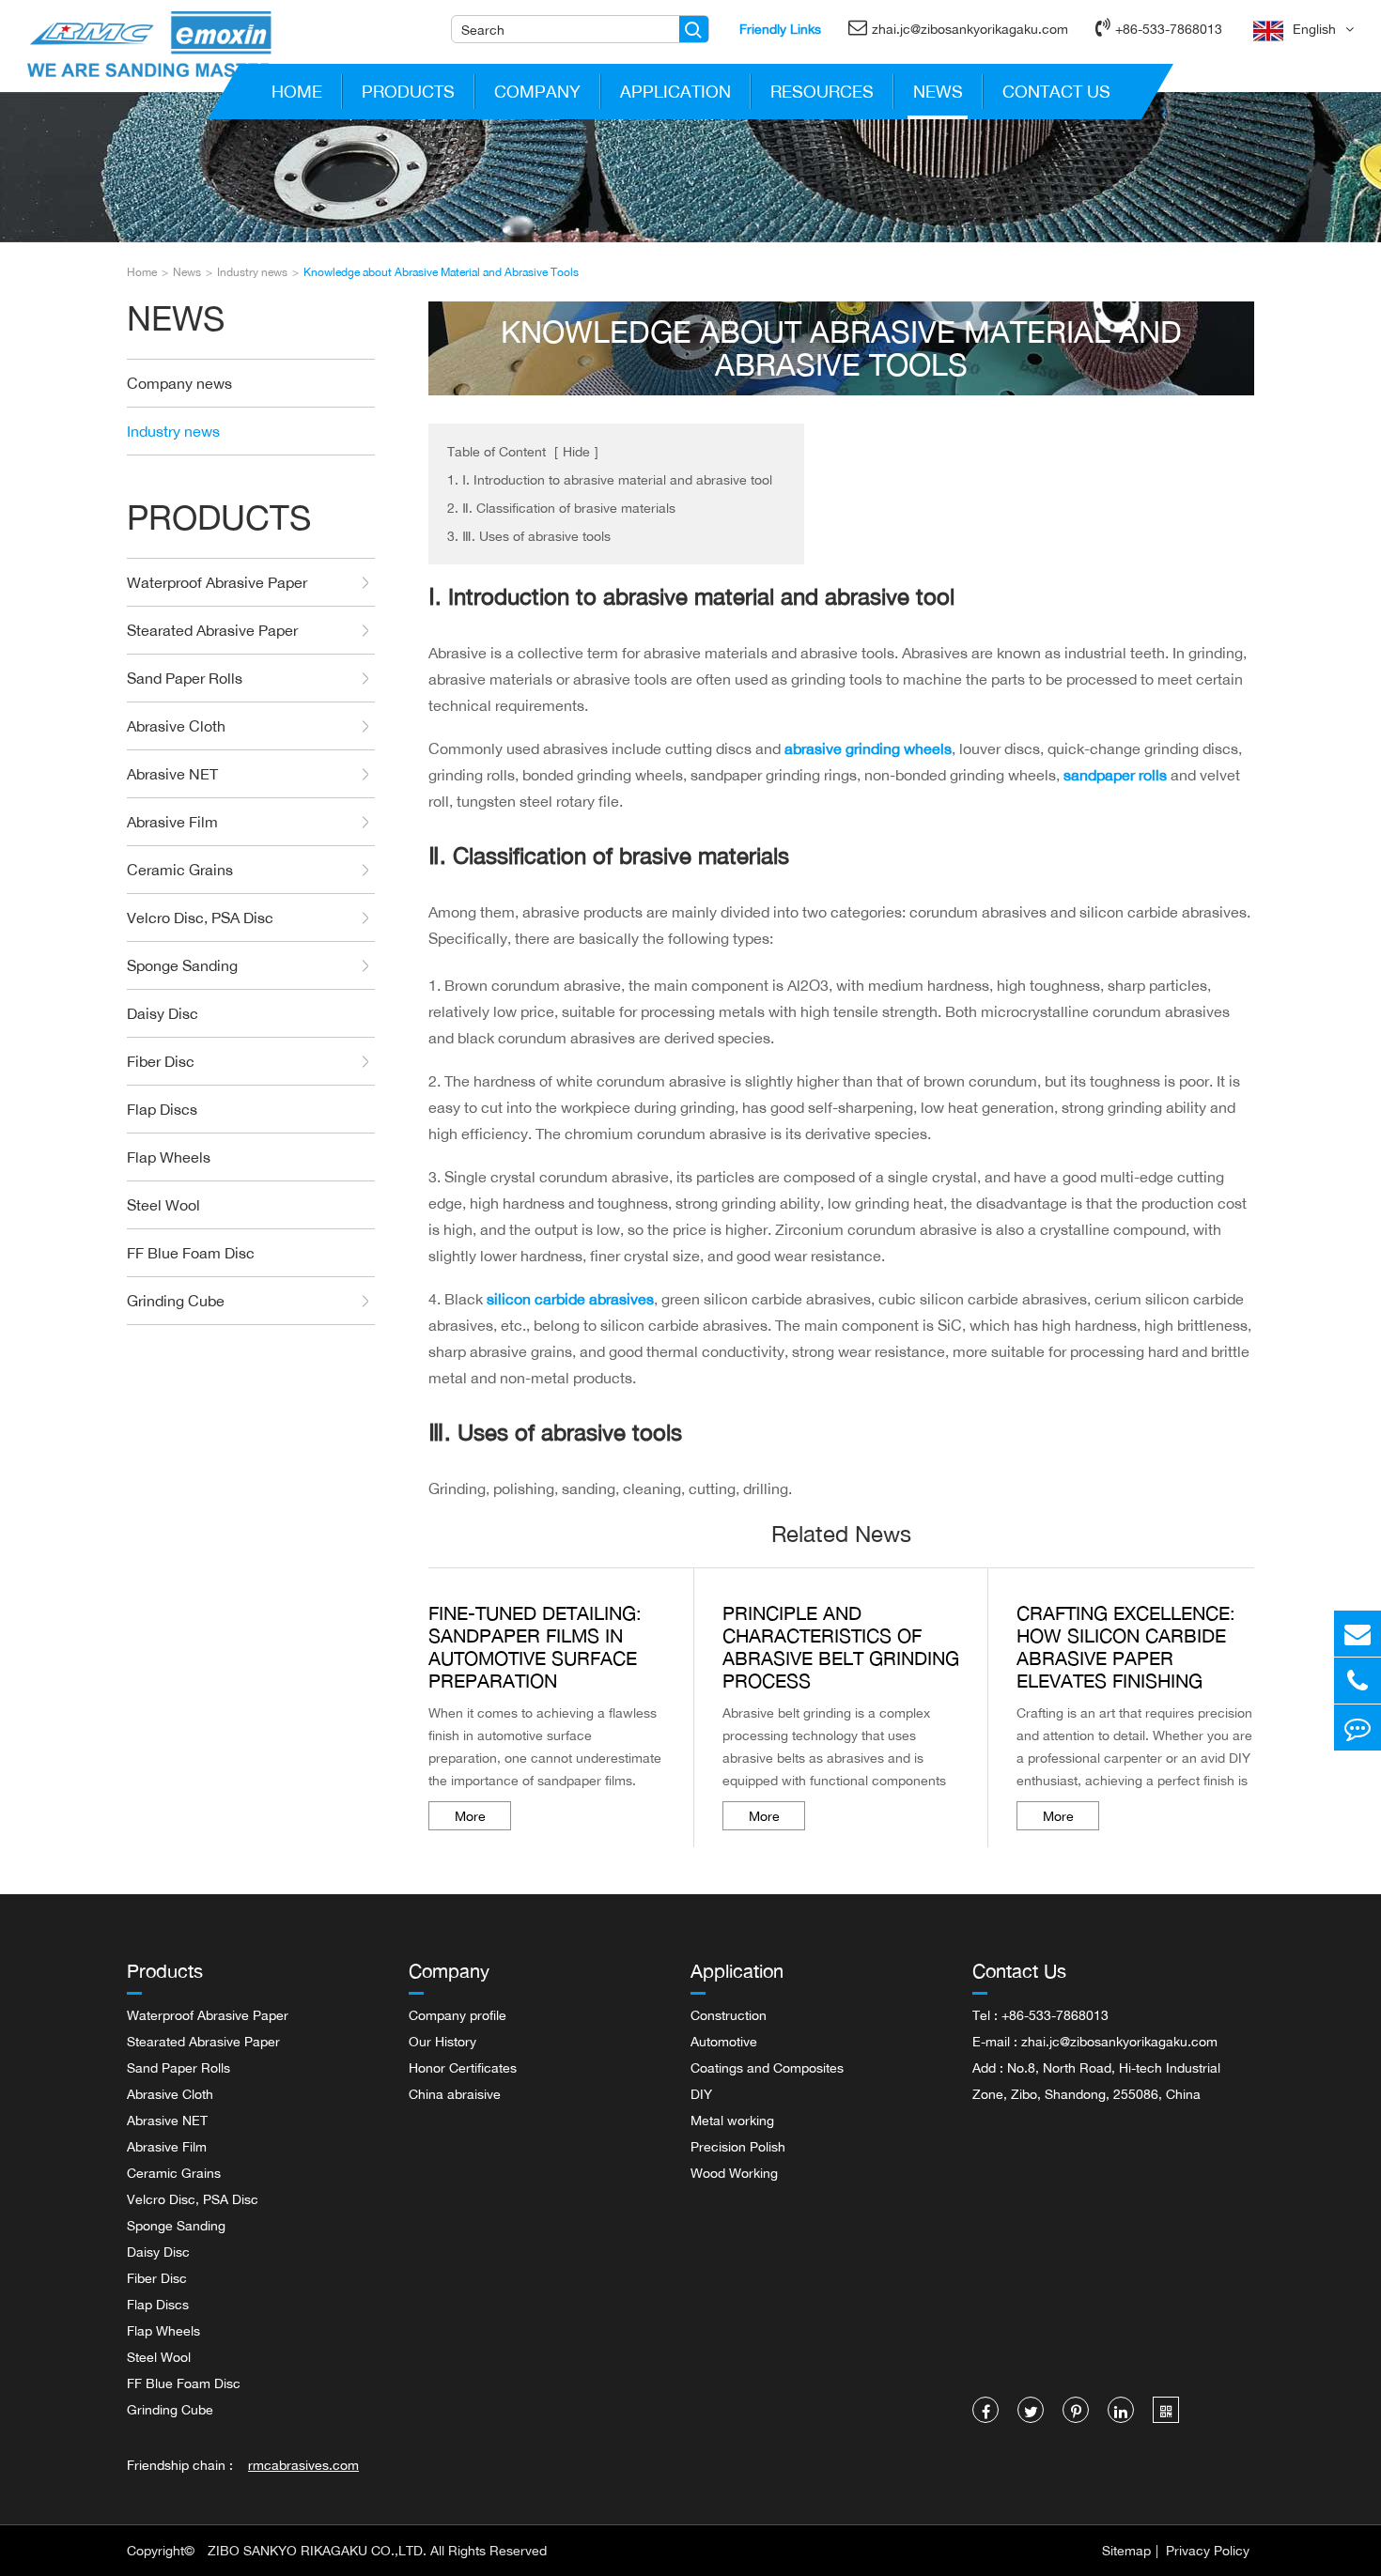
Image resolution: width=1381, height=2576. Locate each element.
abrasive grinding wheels (868, 748)
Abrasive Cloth (176, 726)
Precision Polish (738, 2146)
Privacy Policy (1208, 2550)
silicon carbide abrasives (570, 1299)
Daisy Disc (163, 1013)
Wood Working (734, 2173)
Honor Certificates (463, 2067)
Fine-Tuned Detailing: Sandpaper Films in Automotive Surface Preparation (535, 1647)
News (938, 91)
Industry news (252, 272)
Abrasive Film (172, 822)
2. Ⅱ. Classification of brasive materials (561, 508)
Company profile (458, 2015)
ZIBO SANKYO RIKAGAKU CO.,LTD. (317, 2550)
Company (537, 91)
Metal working (732, 2120)
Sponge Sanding (182, 965)
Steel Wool (163, 1205)
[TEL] (1358, 1681)
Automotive (724, 2041)
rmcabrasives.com (303, 2465)
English (1314, 29)
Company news (179, 383)
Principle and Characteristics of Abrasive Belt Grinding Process (841, 1647)
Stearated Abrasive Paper (212, 630)
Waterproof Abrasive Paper (217, 582)
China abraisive (455, 2094)
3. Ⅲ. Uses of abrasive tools (529, 536)
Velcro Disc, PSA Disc (200, 918)
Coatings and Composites (767, 2067)
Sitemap (1126, 2550)
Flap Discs (162, 1109)
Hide (576, 451)
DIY (701, 2094)
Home (297, 91)
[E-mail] (1358, 1634)
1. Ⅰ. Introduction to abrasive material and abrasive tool (610, 479)
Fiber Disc (161, 1061)
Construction (729, 2015)
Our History (442, 2041)
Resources (822, 91)
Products (408, 91)
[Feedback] (1358, 1728)
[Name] (694, 29)
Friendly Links (780, 29)
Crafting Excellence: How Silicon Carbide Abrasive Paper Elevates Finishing (1126, 1647)
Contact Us (1056, 91)
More (470, 1816)
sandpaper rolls (1115, 775)
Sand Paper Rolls (185, 678)
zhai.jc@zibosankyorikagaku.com (970, 29)
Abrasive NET (172, 774)
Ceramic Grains (180, 870)
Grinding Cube (176, 1301)
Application (675, 91)
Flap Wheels (169, 1157)
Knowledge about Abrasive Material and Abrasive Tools (441, 272)
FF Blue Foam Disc (191, 1253)
